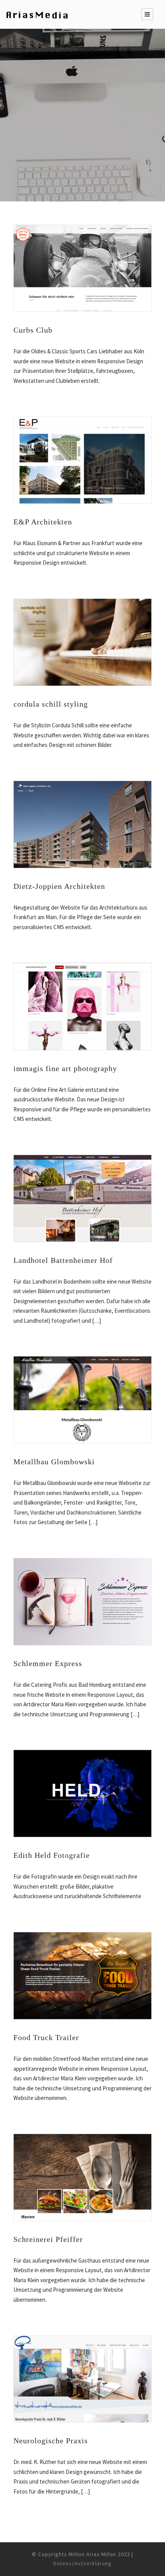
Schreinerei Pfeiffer (48, 2239)
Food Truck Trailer (46, 2037)
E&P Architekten (43, 522)
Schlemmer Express (48, 1663)
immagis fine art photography (65, 1068)
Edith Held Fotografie (52, 1855)
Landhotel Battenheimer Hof (63, 1260)
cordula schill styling (51, 704)
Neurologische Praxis (51, 2441)
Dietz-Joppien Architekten (59, 886)
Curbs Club (33, 330)
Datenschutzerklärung (82, 2563)
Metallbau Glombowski (54, 1462)
